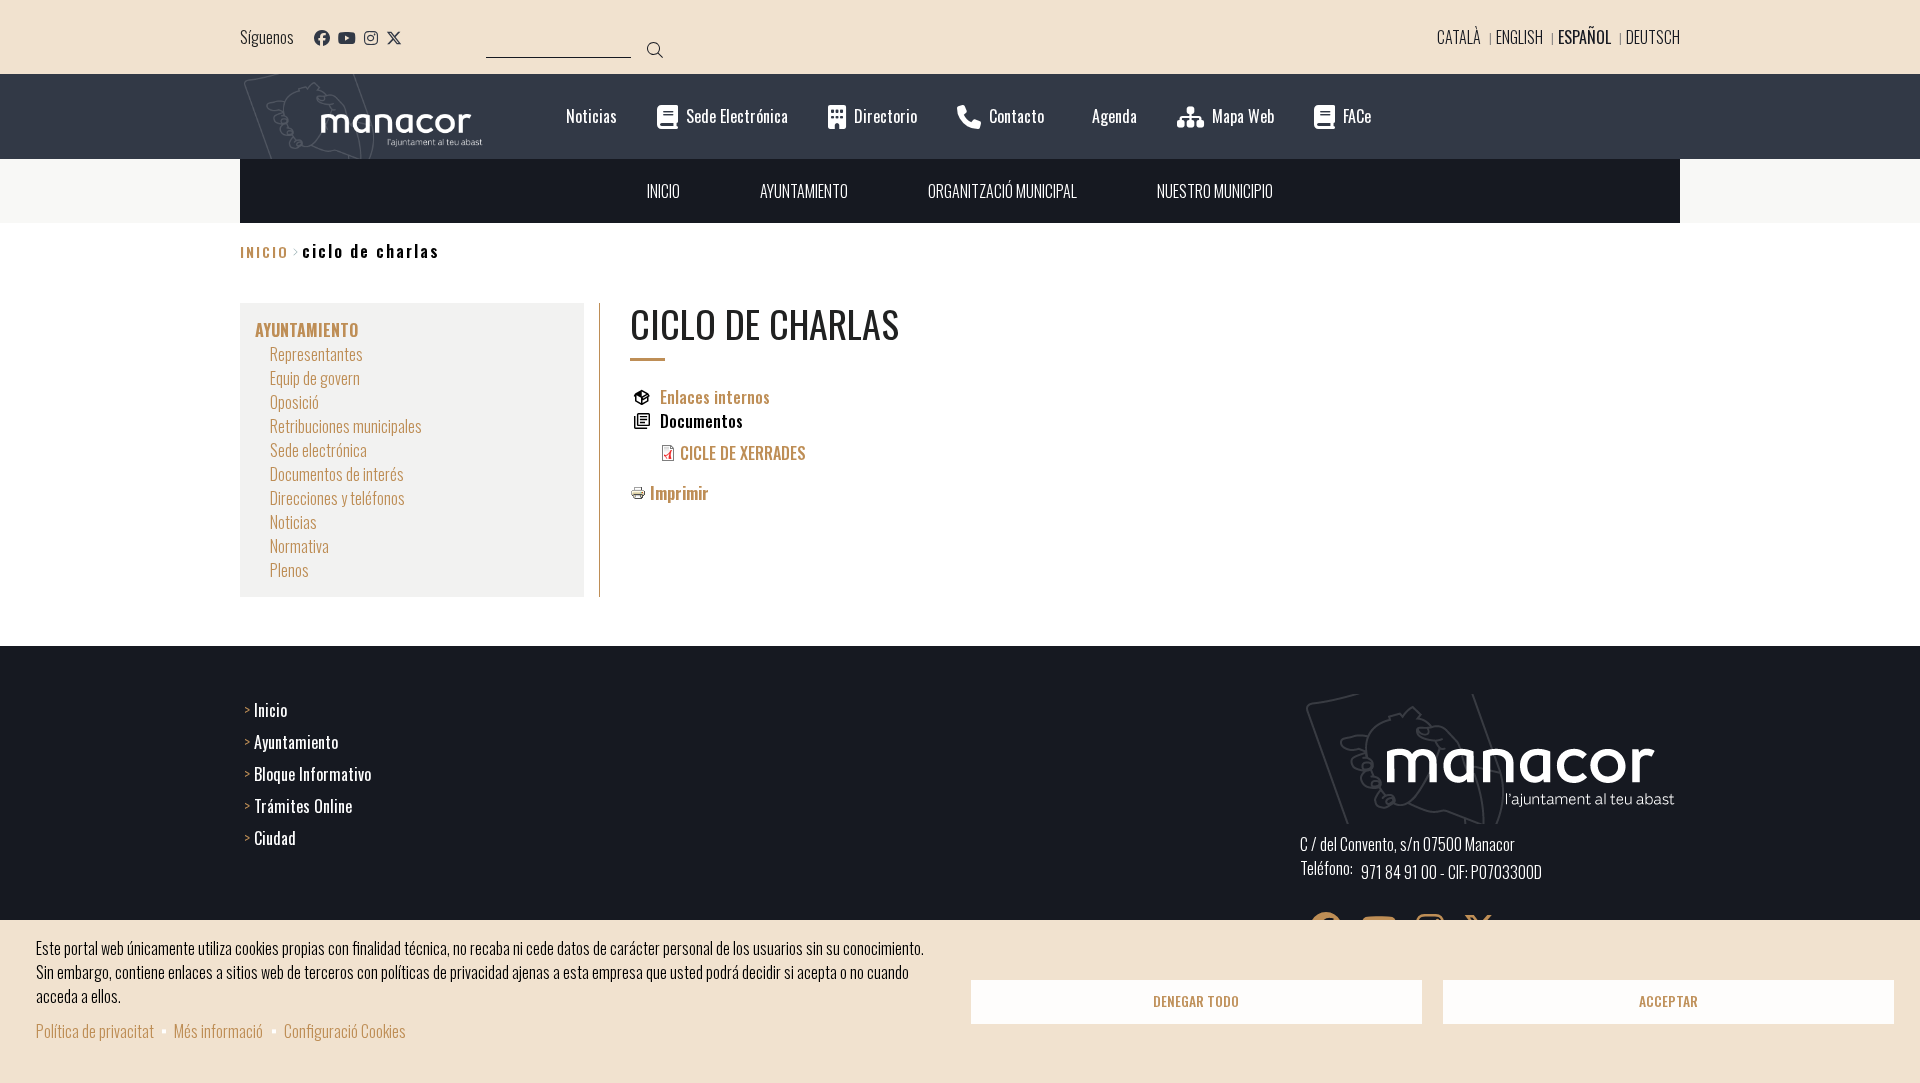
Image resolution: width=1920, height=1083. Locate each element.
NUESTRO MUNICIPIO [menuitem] (1215, 191)
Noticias (591, 116)
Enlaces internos (715, 397)
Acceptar (1668, 1001)
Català (1459, 37)
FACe (1357, 116)
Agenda (1114, 116)
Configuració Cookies (345, 1031)
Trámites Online (303, 806)
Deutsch (1653, 37)
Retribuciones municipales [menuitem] (346, 426)
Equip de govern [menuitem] (315, 378)
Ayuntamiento (296, 742)
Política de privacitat (95, 1031)
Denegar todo (1196, 1001)
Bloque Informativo (312, 774)
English (1519, 37)
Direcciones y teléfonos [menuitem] (337, 498)
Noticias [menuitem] (293, 522)
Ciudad (275, 838)
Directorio (885, 116)
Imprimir (679, 493)
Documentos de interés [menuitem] (337, 474)
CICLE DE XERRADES (743, 453)
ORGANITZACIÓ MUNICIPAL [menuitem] (1002, 191)
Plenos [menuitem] (289, 570)
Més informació (218, 1031)
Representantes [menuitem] (316, 354)
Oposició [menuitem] (294, 402)
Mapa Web (1243, 116)
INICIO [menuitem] (663, 191)
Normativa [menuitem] (299, 546)
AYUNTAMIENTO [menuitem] (804, 191)
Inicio (264, 251)
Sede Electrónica (737, 116)
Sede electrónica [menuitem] (318, 450)
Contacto (1016, 116)
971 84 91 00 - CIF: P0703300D (1451, 872)
